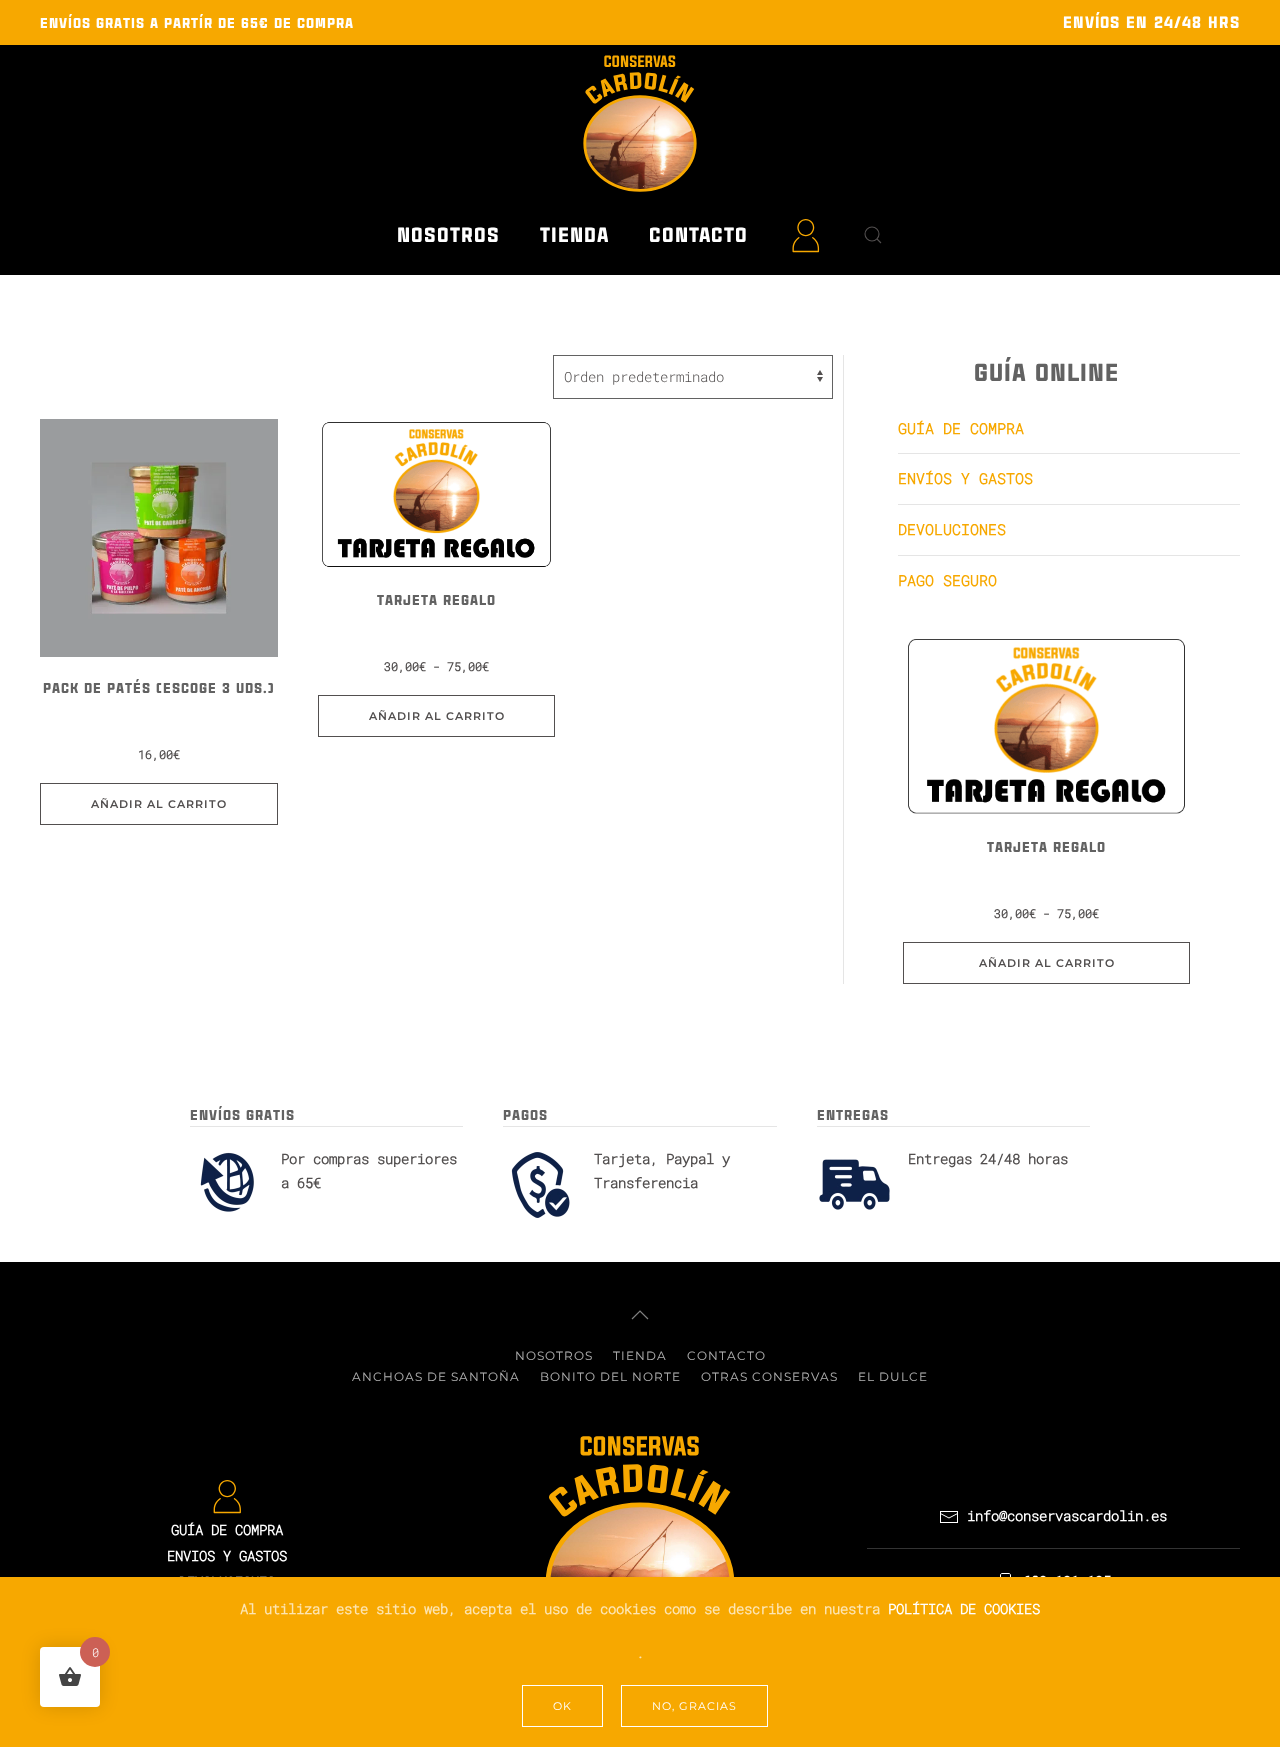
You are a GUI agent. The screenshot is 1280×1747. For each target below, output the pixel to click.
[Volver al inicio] (640, 122)
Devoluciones (952, 529)
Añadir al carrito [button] (159, 804)
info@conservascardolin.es (1063, 1515)
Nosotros (448, 234)
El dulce (893, 1376)
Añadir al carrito (437, 716)
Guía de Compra (227, 1529)
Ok (562, 1706)
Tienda (640, 1355)
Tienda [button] (574, 234)
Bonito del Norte (610, 1376)
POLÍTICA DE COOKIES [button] (964, 1608)
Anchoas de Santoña (436, 1376)
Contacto (698, 234)
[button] (873, 235)
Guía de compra (961, 428)
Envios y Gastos (227, 1555)
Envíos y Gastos (965, 478)
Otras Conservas (769, 1376)
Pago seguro (947, 580)
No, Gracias (694, 1706)
